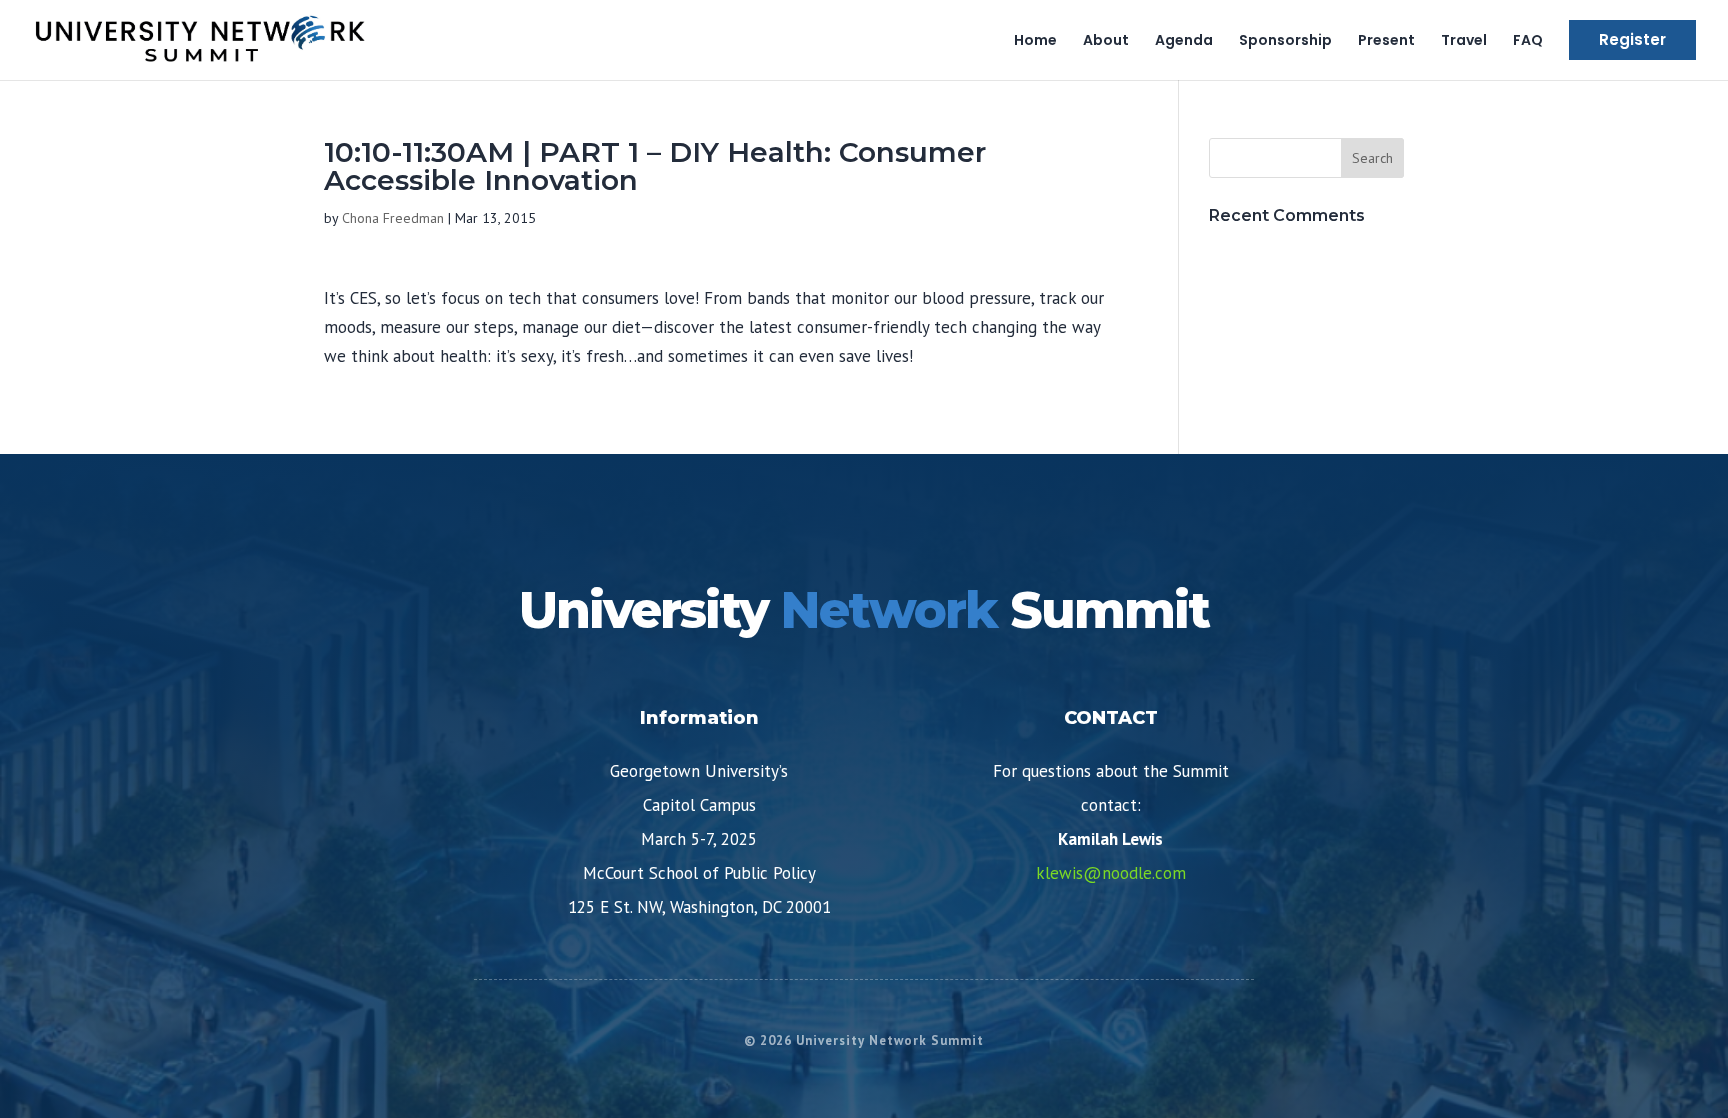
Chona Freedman (393, 218)
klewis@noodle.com (1111, 873)
